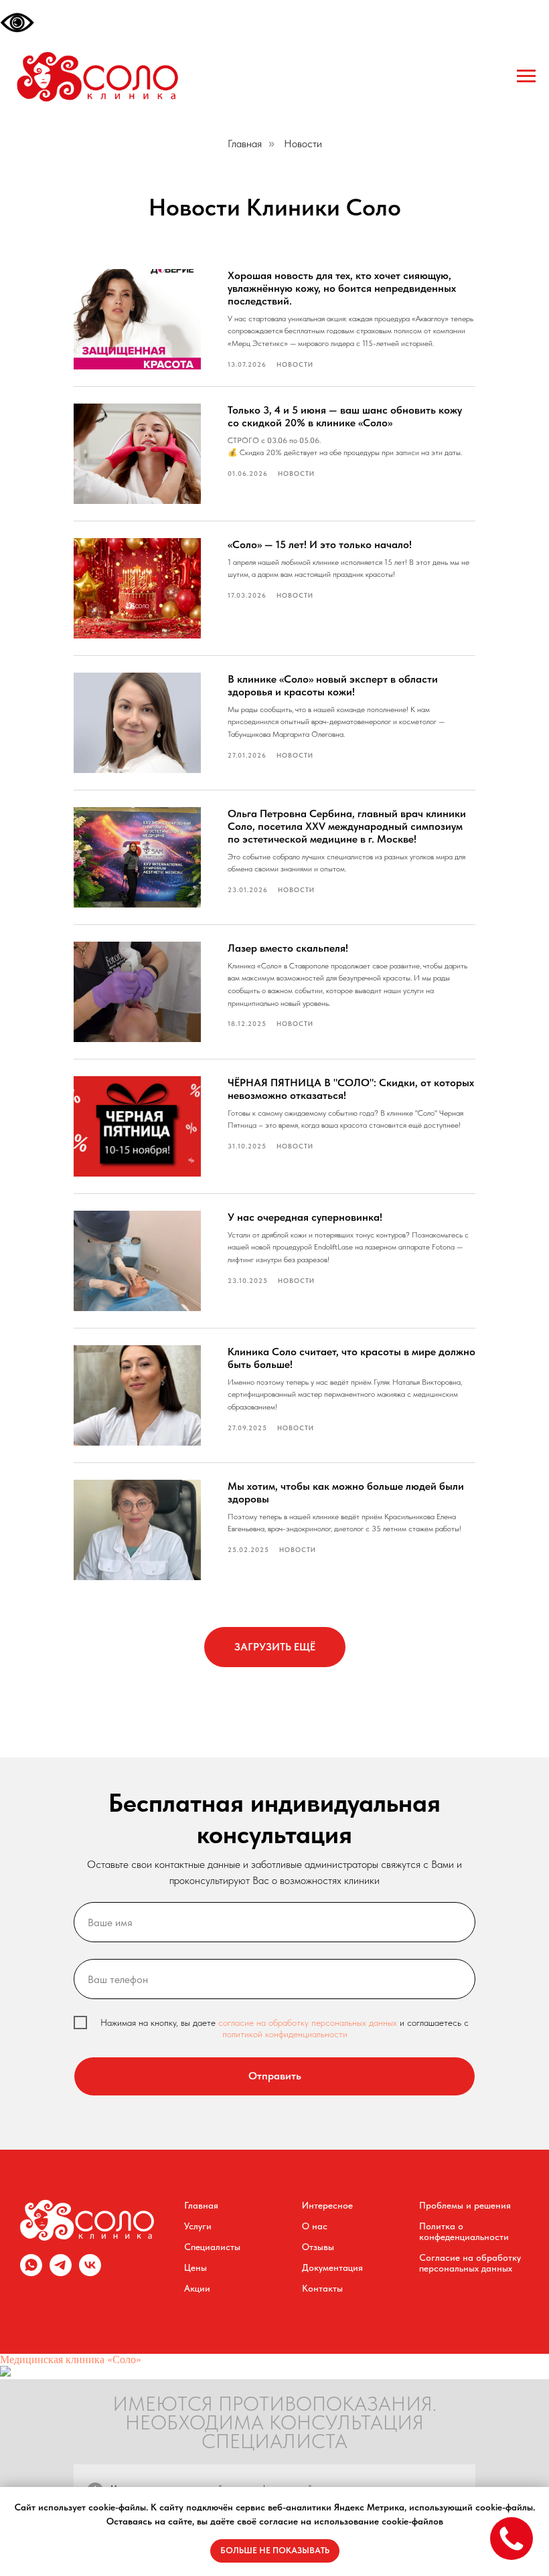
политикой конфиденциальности (285, 2034)
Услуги (198, 2226)
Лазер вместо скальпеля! (288, 948)
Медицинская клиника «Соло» (71, 2359)
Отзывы (318, 2247)
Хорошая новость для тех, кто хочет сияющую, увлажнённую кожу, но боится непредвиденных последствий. (342, 288)
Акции (197, 2288)
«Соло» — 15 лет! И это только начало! (320, 544)
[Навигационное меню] (526, 76)
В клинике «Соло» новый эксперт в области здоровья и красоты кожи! (333, 685)
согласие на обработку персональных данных (309, 2023)
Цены (195, 2267)
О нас (315, 2226)
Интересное (327, 2205)
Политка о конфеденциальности (464, 2231)
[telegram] (61, 2272)
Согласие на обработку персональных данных (470, 2263)
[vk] (90, 2272)
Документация (332, 2267)
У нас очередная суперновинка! (305, 1217)
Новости (303, 144)
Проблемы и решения (465, 2205)
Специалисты (212, 2247)
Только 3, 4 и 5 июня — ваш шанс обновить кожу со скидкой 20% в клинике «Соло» (345, 416)
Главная (245, 144)
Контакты (322, 2288)
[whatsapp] (31, 2272)
